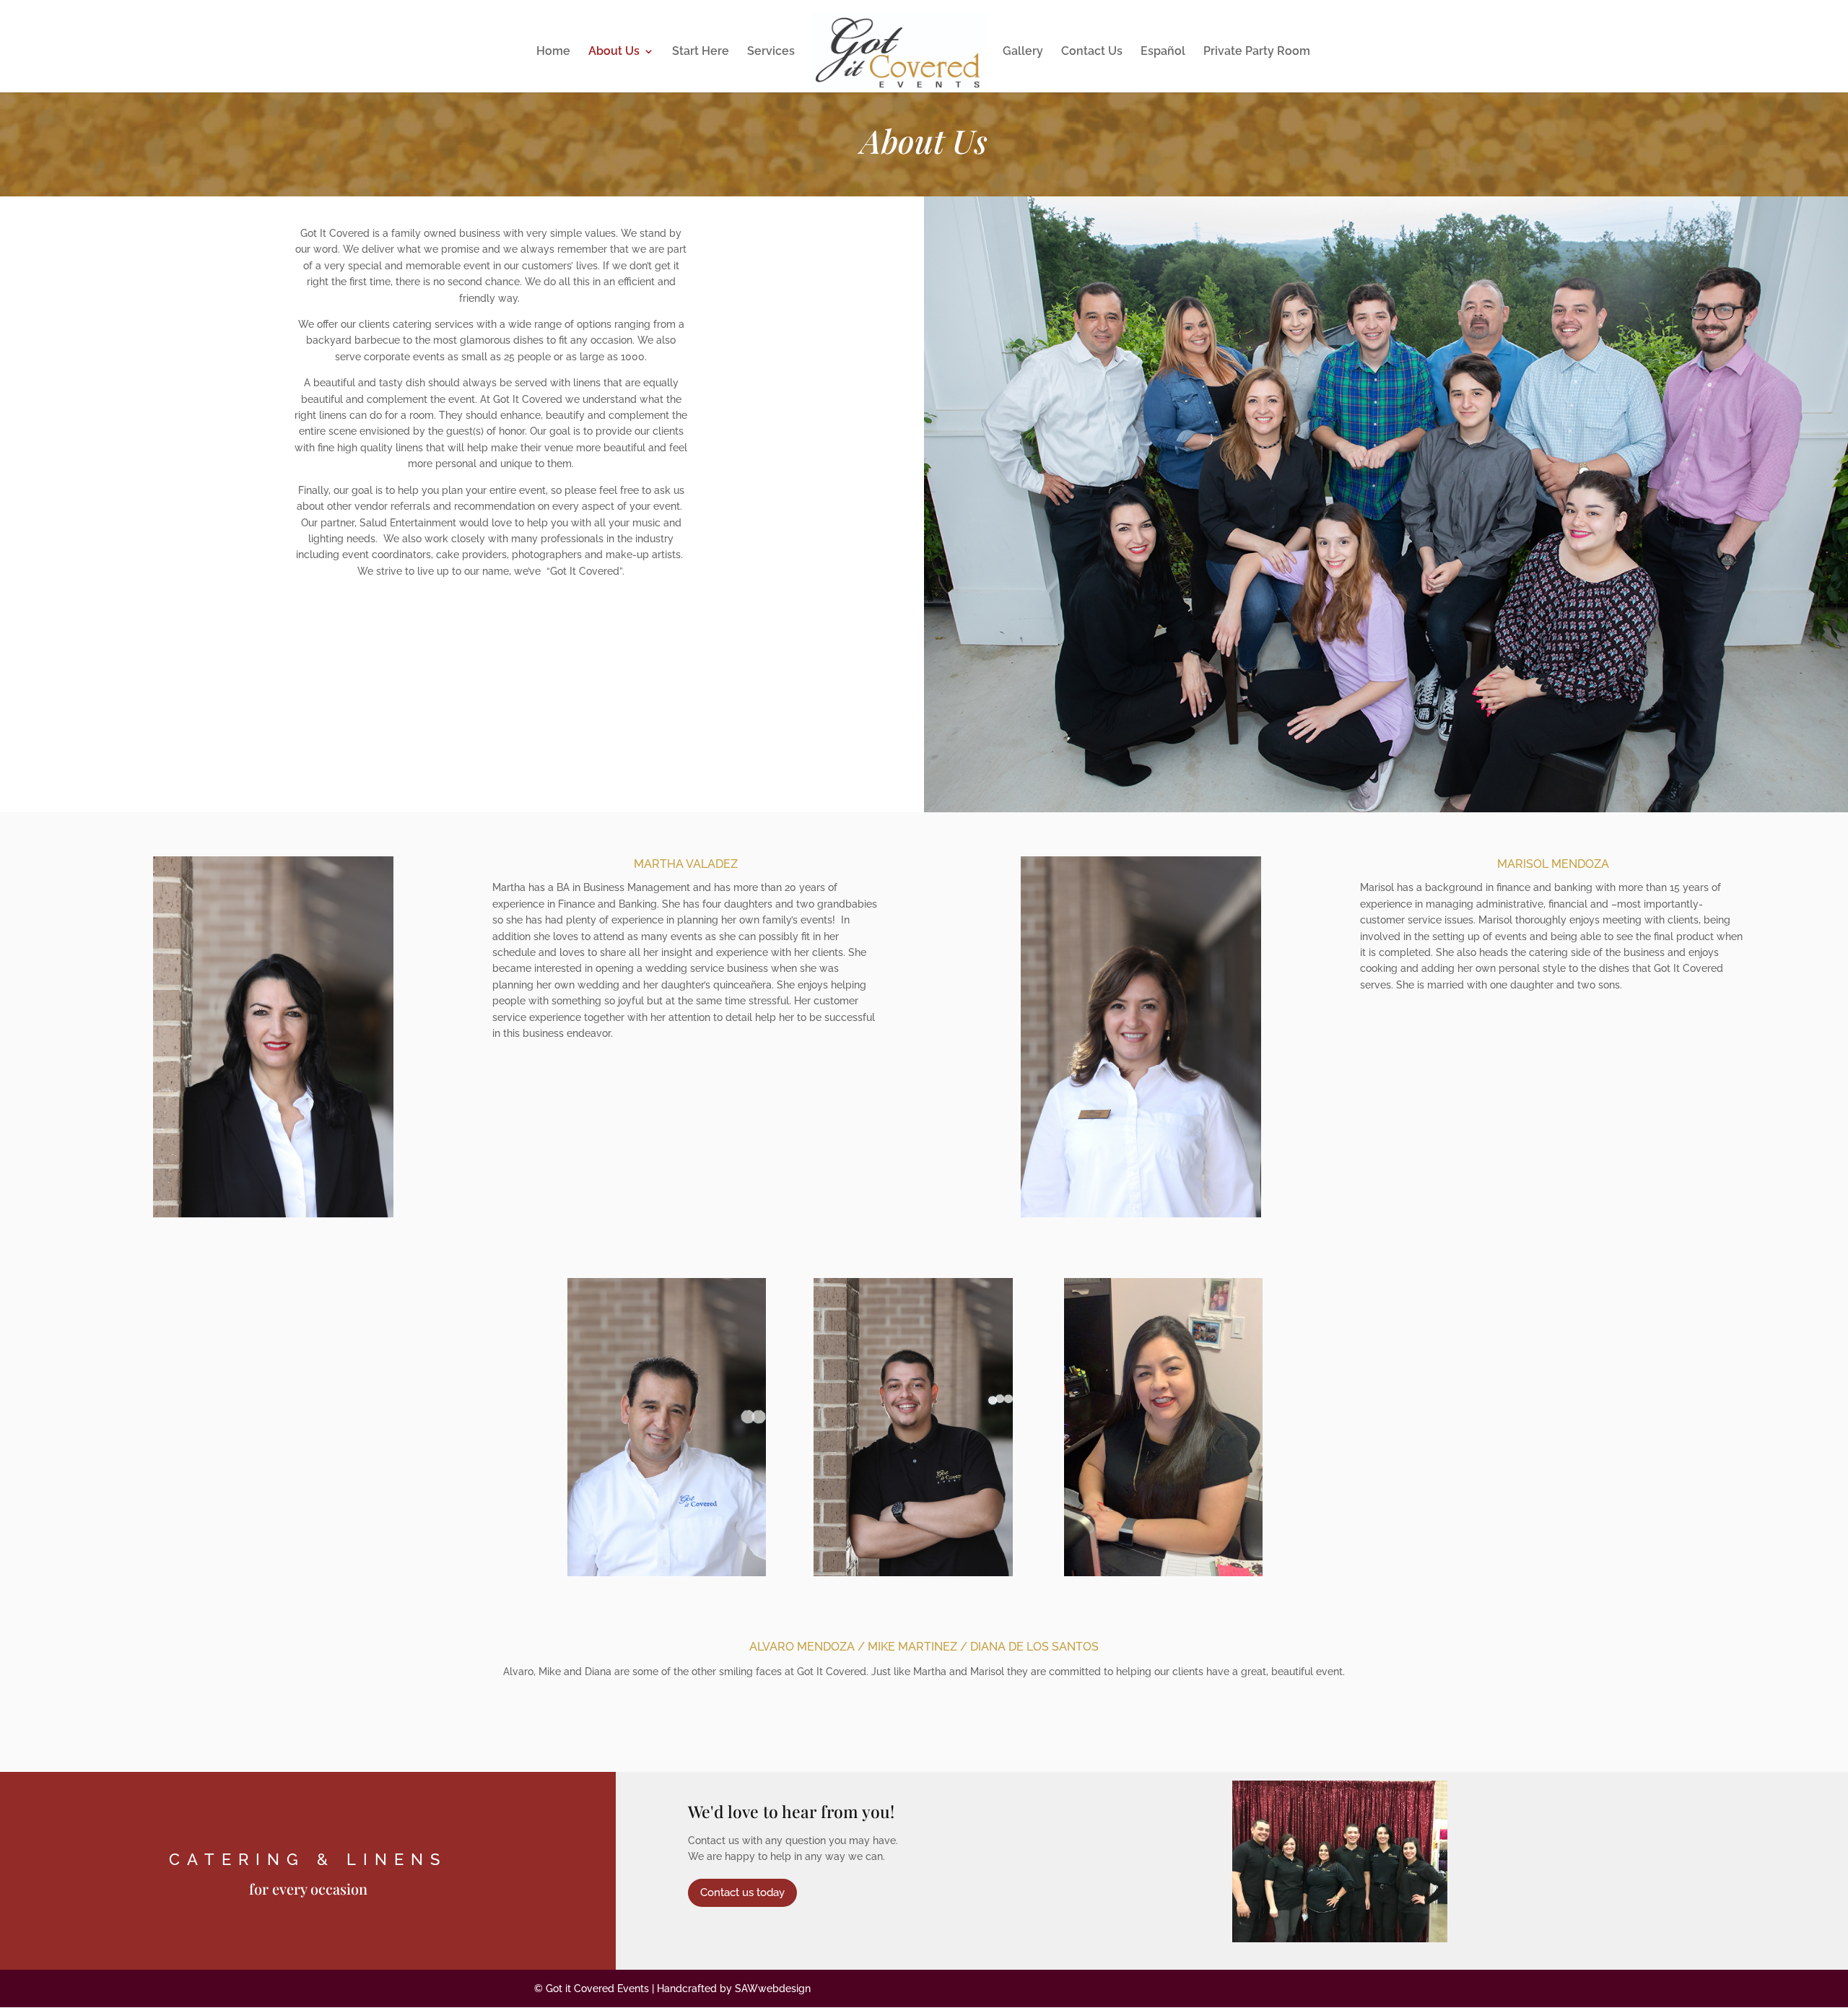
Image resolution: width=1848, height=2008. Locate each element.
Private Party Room (1257, 52)
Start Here (701, 52)
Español (1163, 52)
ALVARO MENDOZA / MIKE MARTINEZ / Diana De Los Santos (924, 1647)
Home (553, 52)
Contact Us (1092, 52)
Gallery (1023, 52)
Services (771, 52)
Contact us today (742, 1892)
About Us (614, 52)
